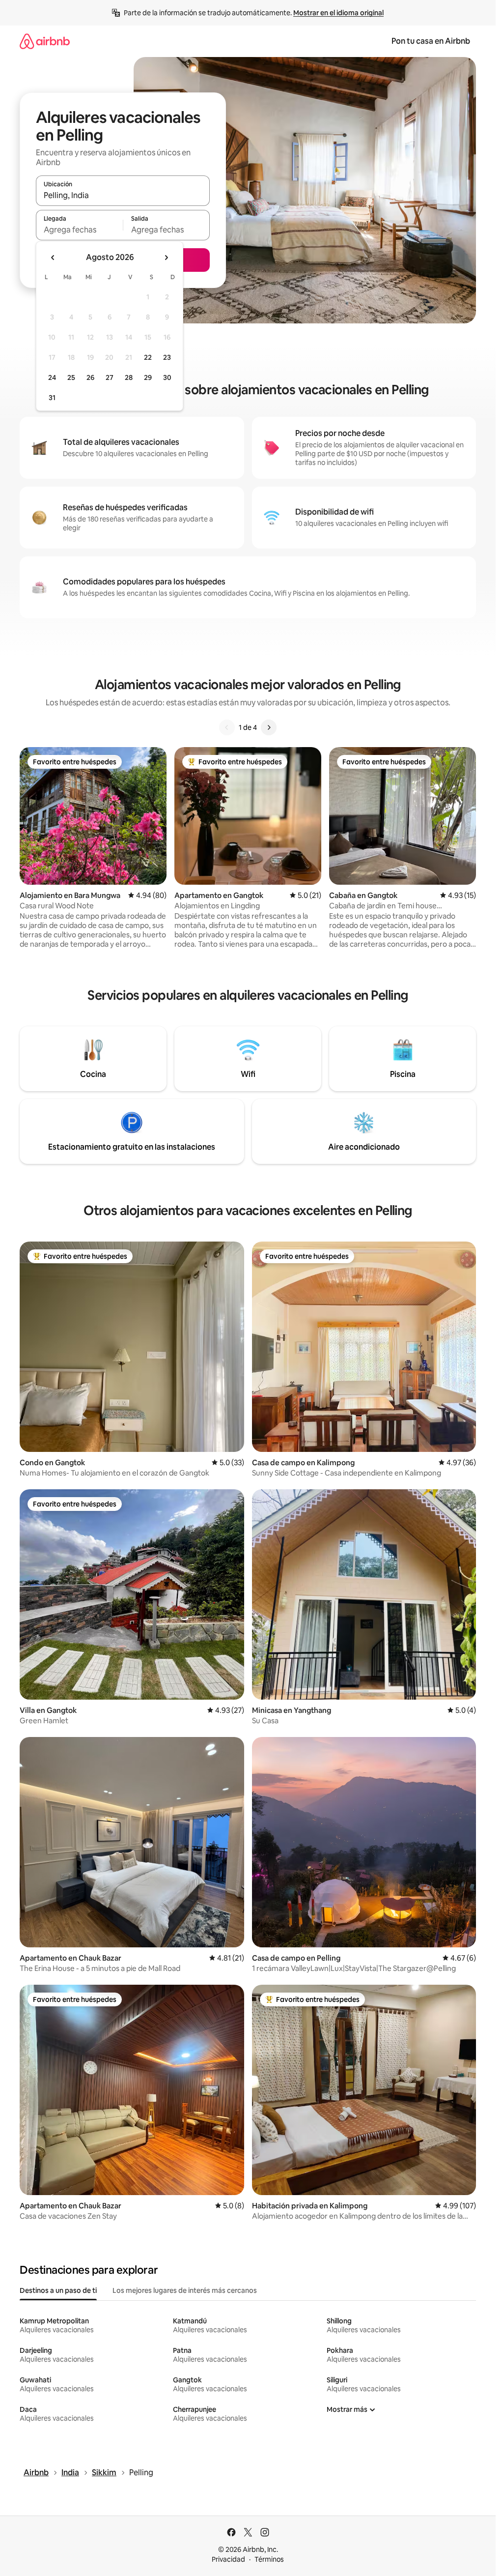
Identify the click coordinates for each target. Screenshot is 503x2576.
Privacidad (228, 2559)
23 (167, 357)
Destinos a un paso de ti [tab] (58, 2290)
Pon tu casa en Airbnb (431, 41)
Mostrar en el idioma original (338, 13)
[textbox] (79, 230)
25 (71, 377)
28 (129, 377)
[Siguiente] (269, 727)
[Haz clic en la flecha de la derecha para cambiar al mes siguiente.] (166, 258)
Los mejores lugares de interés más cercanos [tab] (185, 2290)
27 (110, 377)
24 (52, 377)
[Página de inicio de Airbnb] (45, 41)
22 (148, 357)
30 (167, 377)
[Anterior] (227, 727)
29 (148, 377)
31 (52, 398)
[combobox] (123, 195)
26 (90, 377)
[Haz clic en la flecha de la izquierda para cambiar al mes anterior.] (53, 258)
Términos (269, 2559)
